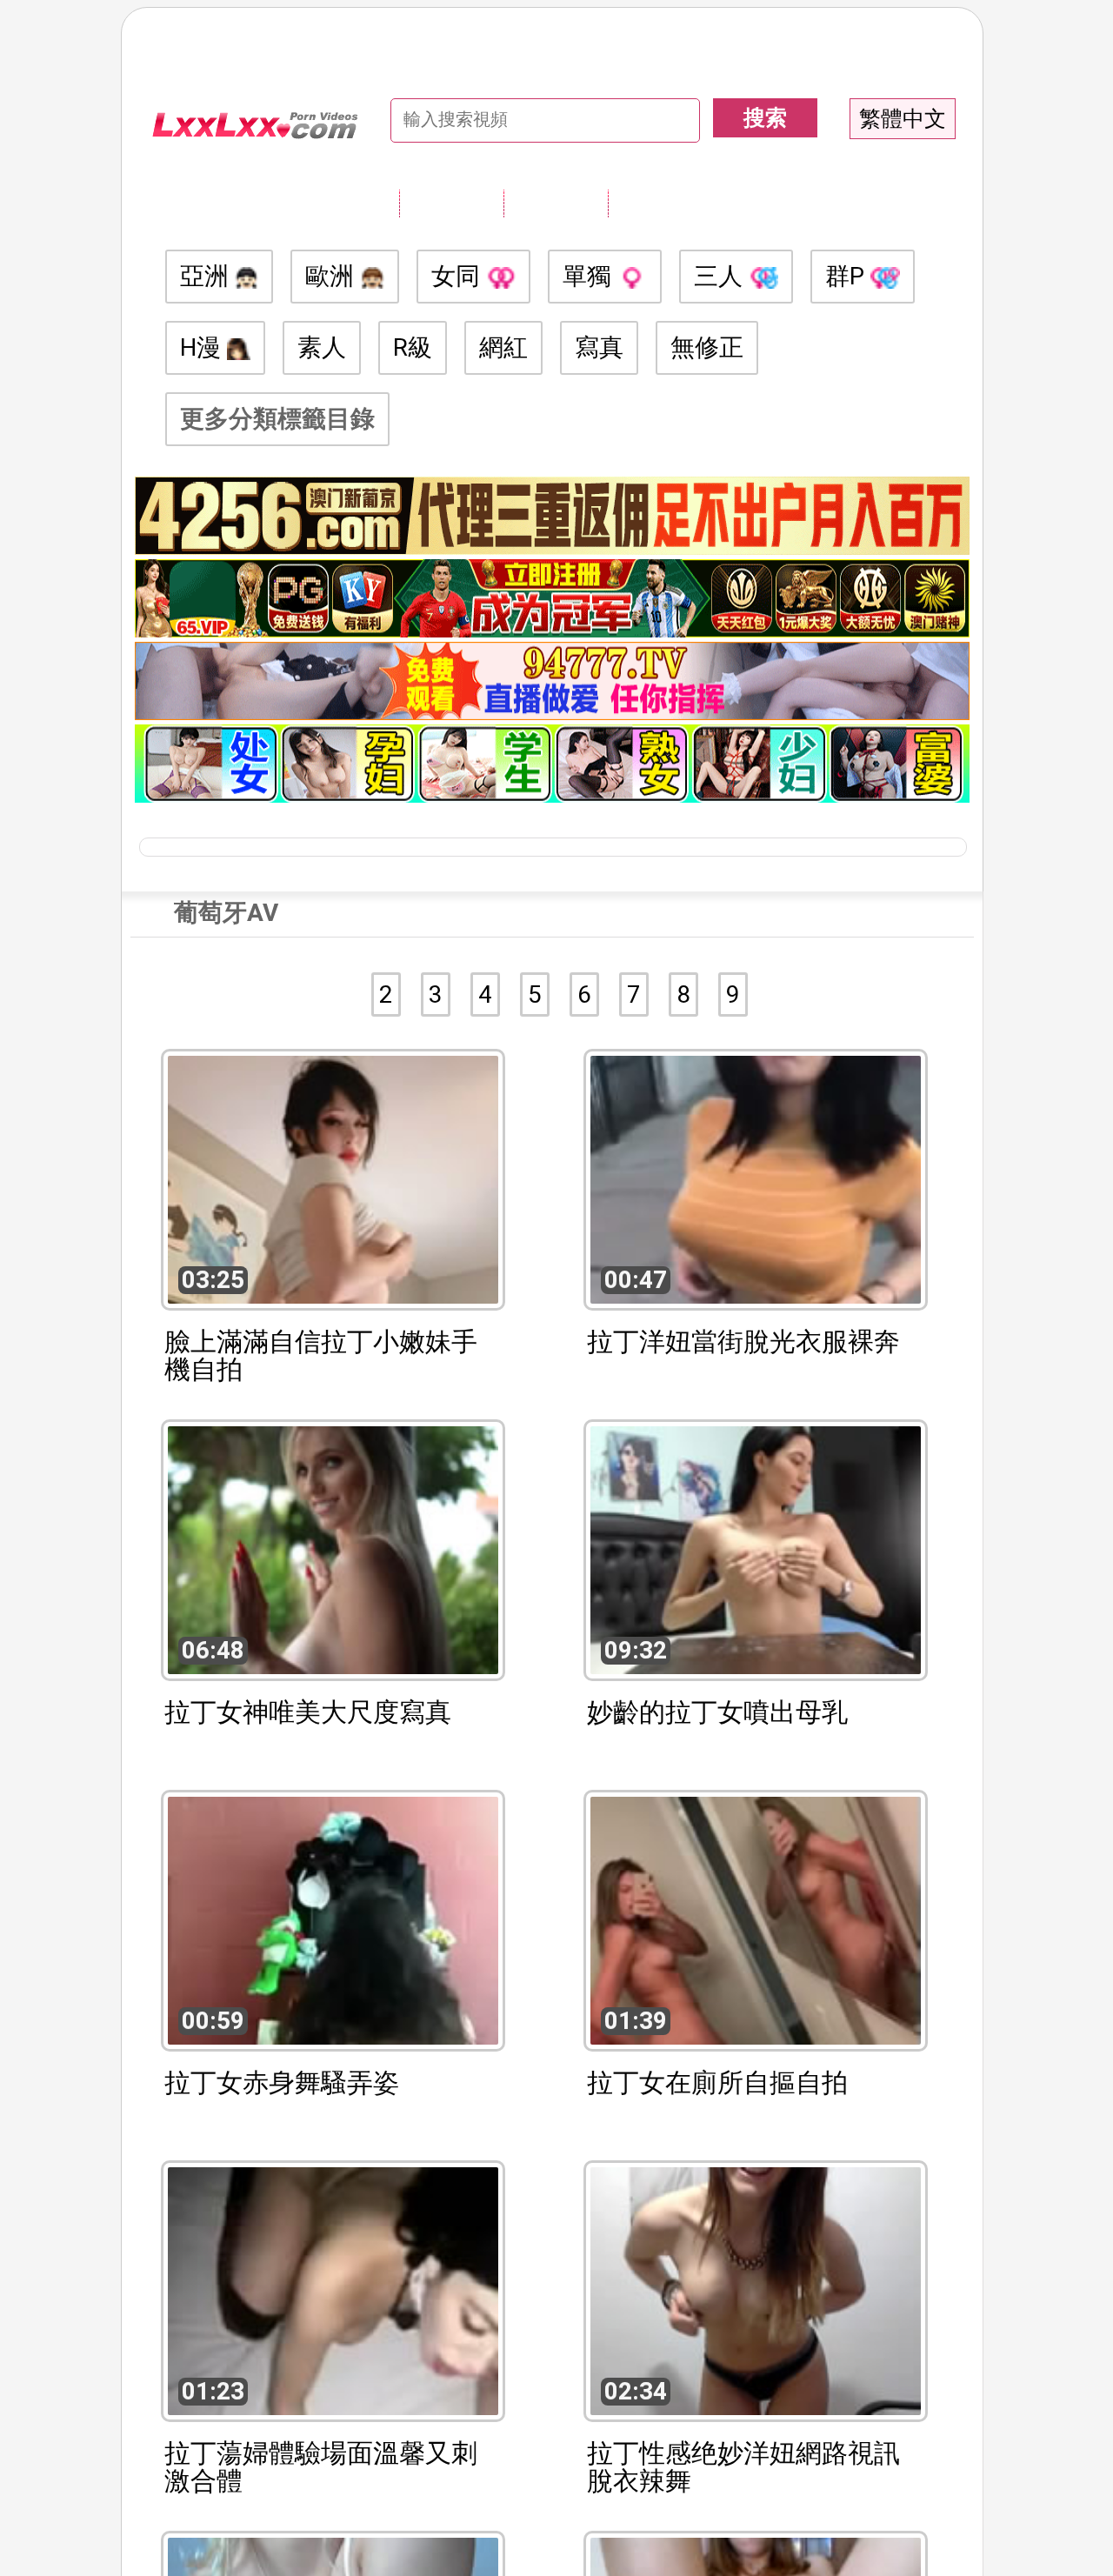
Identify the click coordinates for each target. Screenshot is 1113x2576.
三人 (721, 276)
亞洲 (207, 276)
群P (848, 276)
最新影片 (556, 203)
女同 (459, 276)
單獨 (590, 276)
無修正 (707, 347)
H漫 (203, 347)
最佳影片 (660, 203)
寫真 (599, 347)
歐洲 (333, 276)
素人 (322, 347)
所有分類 (451, 203)
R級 (413, 347)
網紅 (503, 347)
